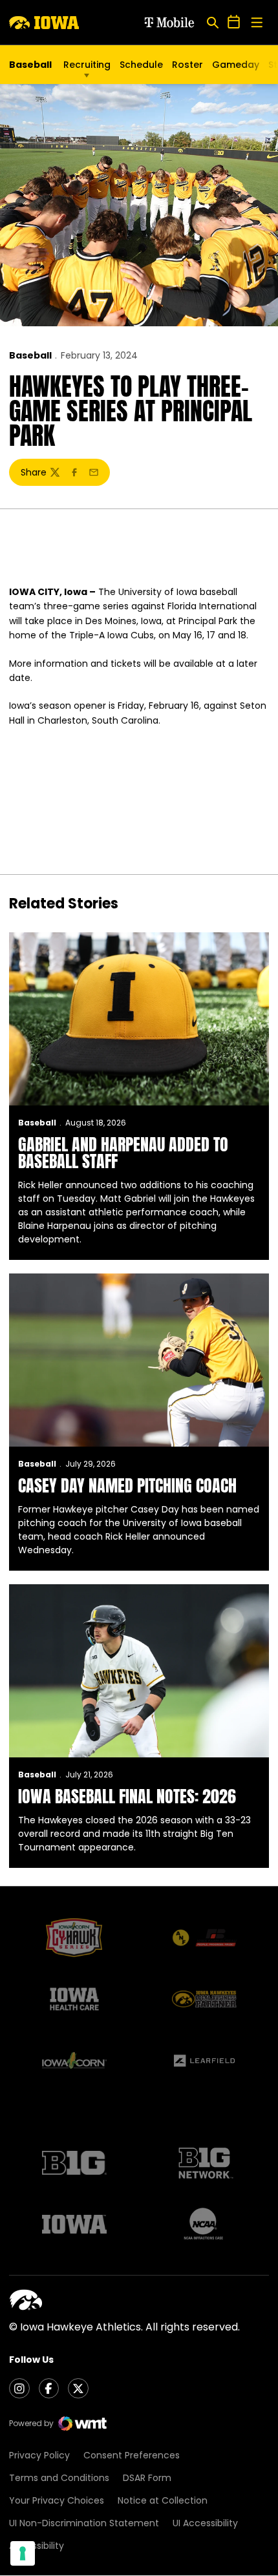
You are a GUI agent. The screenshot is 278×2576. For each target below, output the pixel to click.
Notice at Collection (163, 2500)
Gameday (236, 65)
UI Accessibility (205, 2523)
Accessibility (37, 2546)
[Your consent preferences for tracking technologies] (23, 2553)
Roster (187, 65)
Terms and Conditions (59, 2478)
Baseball (30, 355)
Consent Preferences (132, 2455)
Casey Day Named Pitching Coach (127, 1485)
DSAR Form (147, 2478)
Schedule (141, 65)
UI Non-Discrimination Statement (84, 2523)
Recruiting (87, 65)
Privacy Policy (39, 2455)
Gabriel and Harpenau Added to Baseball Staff (123, 1153)
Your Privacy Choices (57, 2500)
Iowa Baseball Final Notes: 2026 (127, 1796)
